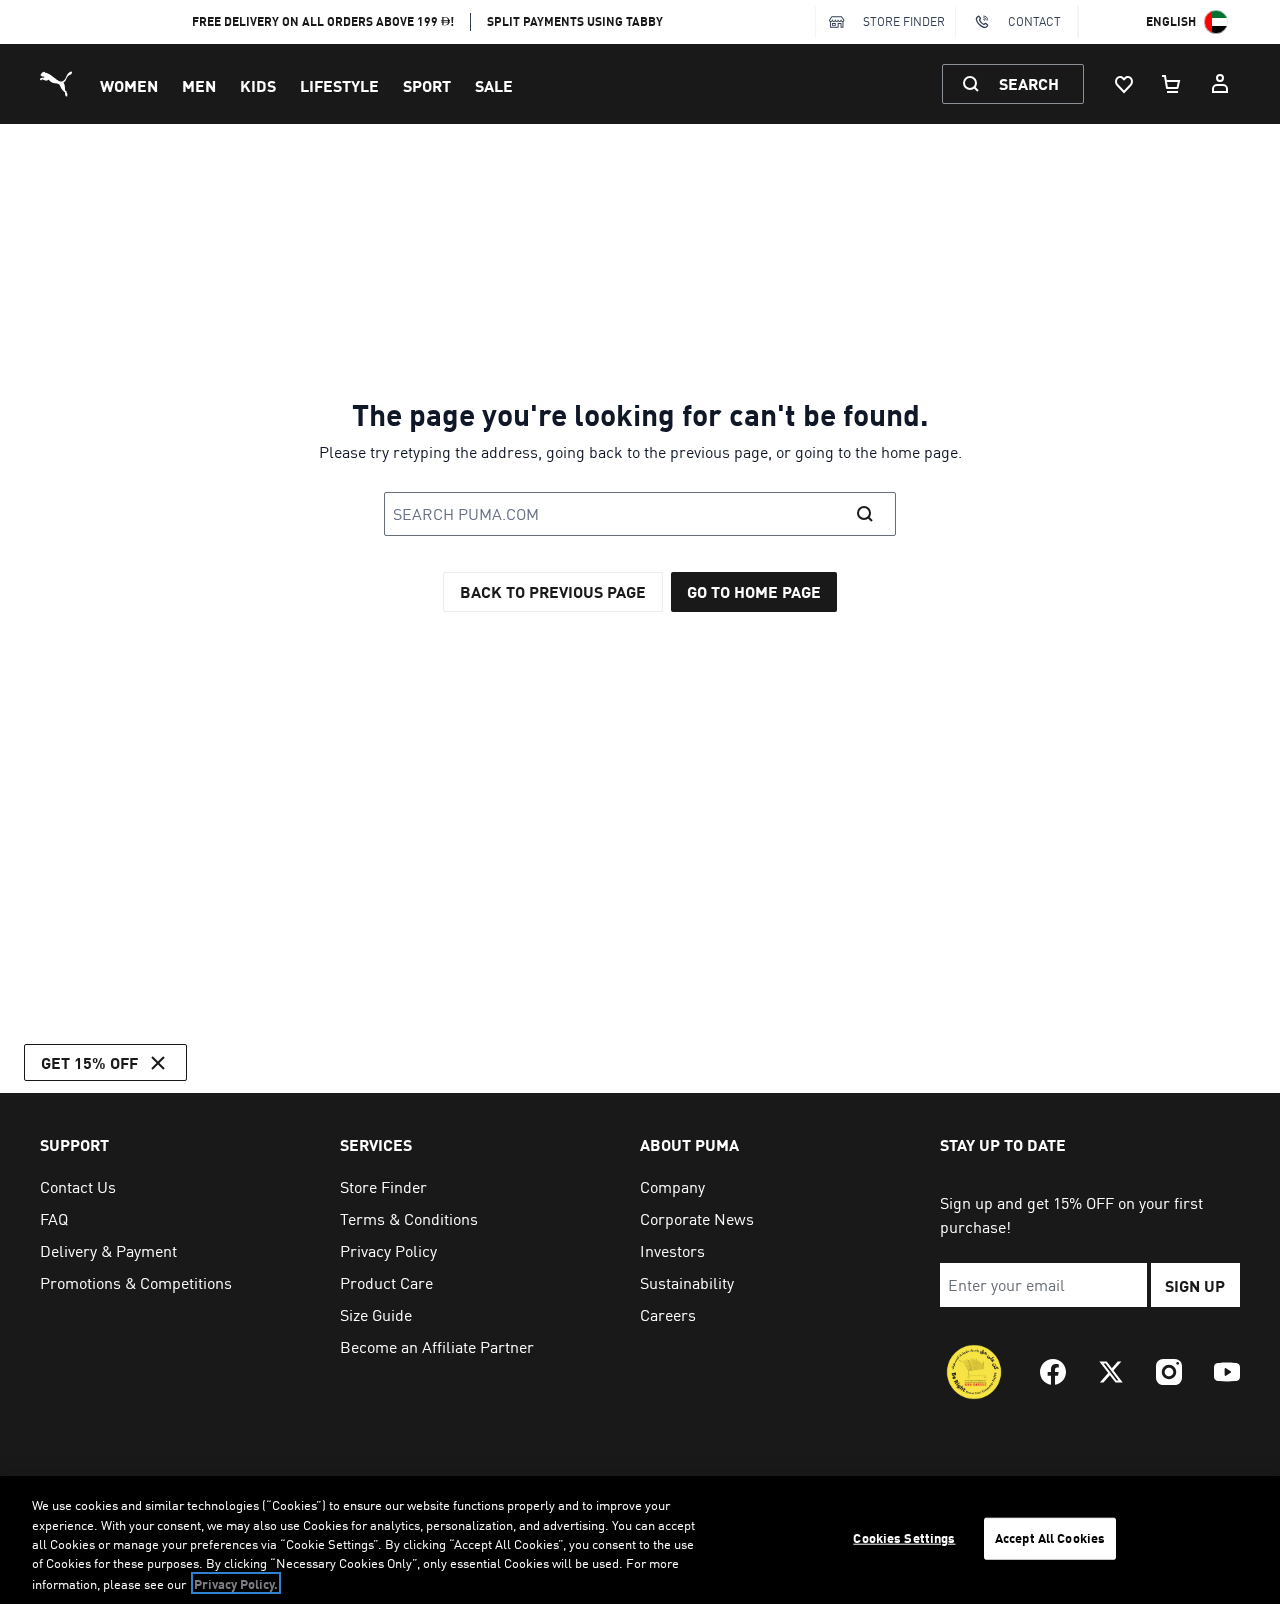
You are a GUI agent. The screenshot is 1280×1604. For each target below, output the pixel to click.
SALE (494, 85)
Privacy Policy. (236, 1583)
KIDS (258, 85)
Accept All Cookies (1050, 1538)
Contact (1034, 21)
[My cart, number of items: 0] (1172, 84)
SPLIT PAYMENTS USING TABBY (575, 21)
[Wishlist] (1124, 84)
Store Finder (904, 21)
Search (1029, 83)
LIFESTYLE (339, 85)
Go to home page (754, 591)
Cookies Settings (904, 1538)
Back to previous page (553, 591)
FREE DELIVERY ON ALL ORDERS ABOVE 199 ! (323, 21)
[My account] (1220, 84)
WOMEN (129, 85)
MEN (199, 85)
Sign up (1195, 1285)
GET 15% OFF (89, 1062)
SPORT (427, 85)
